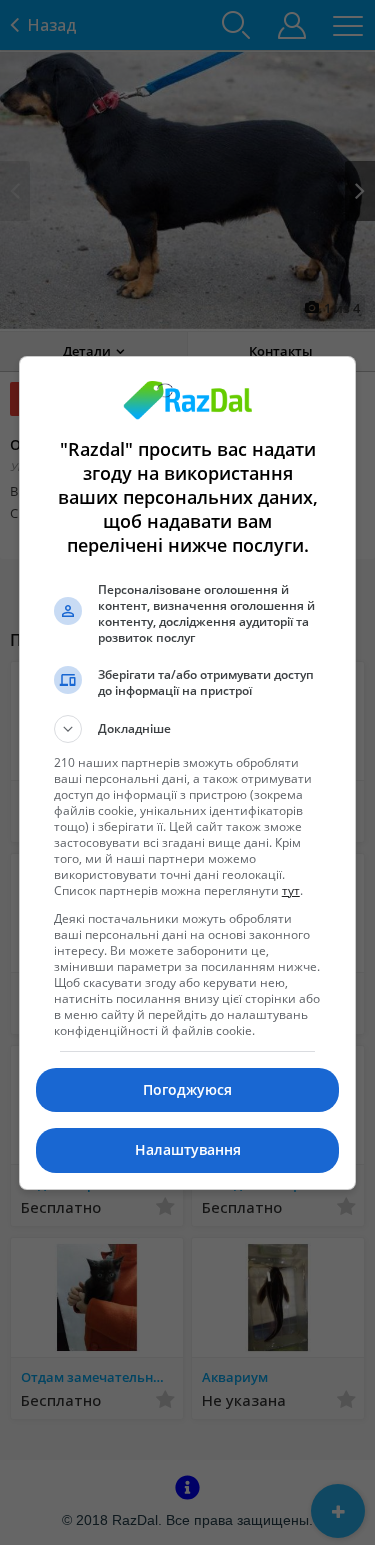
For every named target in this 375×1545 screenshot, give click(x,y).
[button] (188, 729)
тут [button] (291, 890)
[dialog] (188, 773)
